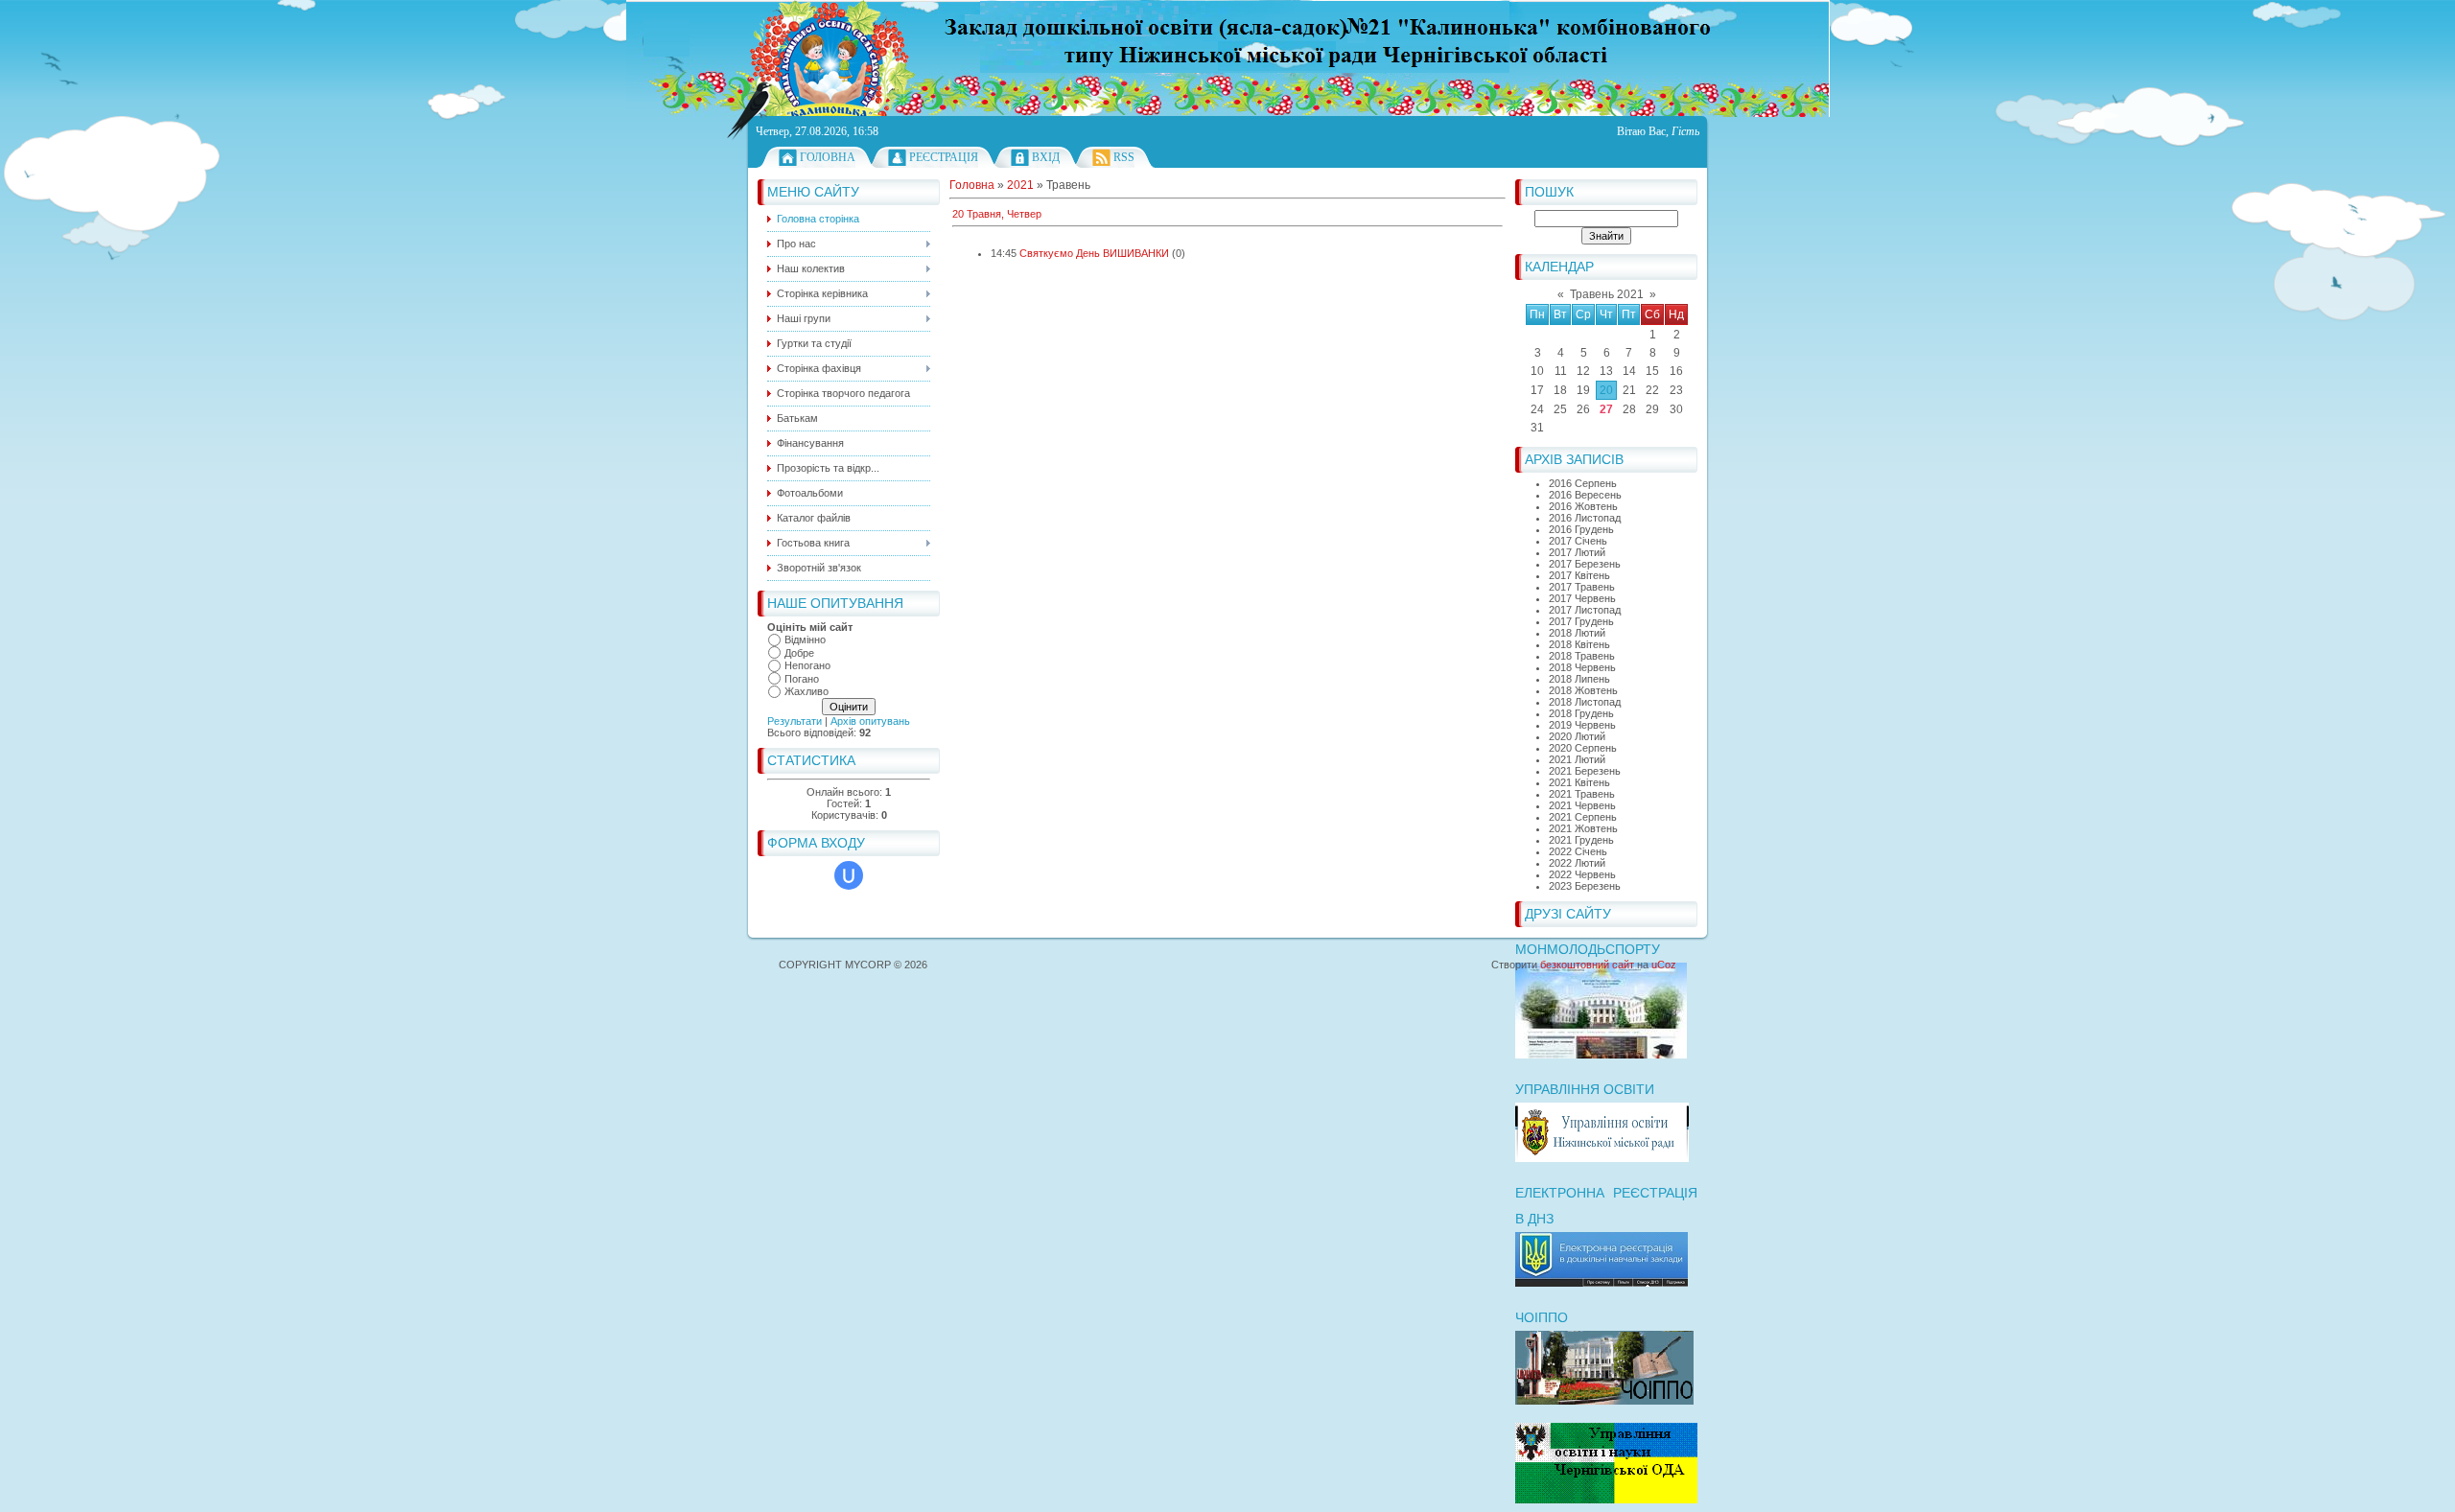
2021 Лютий (1577, 759)
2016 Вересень (1585, 495)
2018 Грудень (1581, 713)
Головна (828, 157)
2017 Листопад (1585, 610)
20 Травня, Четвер (997, 214)
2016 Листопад (1585, 518)
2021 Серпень (1583, 817)
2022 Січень (1578, 851)
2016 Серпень (1583, 483)
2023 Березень (1585, 886)
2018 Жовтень (1583, 690)
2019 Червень (1582, 725)
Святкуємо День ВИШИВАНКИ (1094, 253)
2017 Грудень (1581, 621)
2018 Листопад (1585, 702)
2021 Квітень (1579, 782)
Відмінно (805, 640)
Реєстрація (944, 157)
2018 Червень (1582, 667)
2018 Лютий (1577, 633)
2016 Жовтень (1583, 506)
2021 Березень (1585, 771)
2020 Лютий (1577, 736)
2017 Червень (1582, 598)
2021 (1020, 185)
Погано (802, 679)
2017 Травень (1582, 587)
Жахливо (807, 691)
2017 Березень (1585, 564)
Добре (799, 653)
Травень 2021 (1607, 294)
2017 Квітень (1579, 575)
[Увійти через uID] (849, 875)
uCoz (1664, 965)
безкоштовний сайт (1587, 965)
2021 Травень (1582, 794)
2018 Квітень (1579, 644)
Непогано (807, 665)
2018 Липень (1579, 679)
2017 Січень (1578, 541)
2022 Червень (1582, 874)
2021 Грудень (1581, 840)
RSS (1124, 157)
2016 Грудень (1581, 529)
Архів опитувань (870, 721)
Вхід (1046, 157)
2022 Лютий (1577, 863)
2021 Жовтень (1583, 828)
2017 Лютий (1577, 552)
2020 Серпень (1583, 748)
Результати (795, 721)
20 (1606, 390)
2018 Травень (1582, 656)
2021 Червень (1582, 805)
